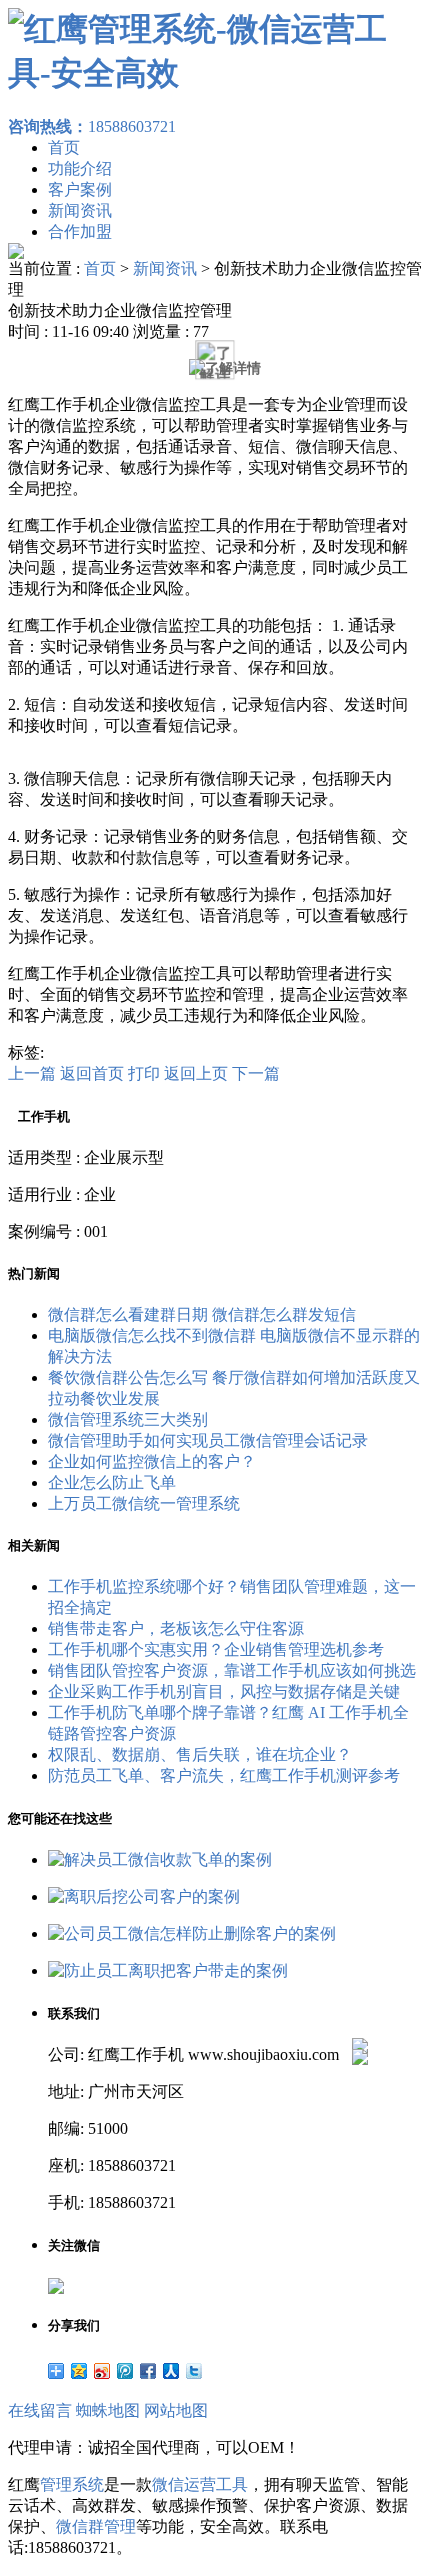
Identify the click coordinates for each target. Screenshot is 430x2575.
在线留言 (40, 2410)
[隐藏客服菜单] (360, 1992)
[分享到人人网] (171, 2371)
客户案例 (80, 189)
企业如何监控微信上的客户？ (152, 1461)
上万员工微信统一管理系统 (144, 1503)
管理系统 (72, 2484)
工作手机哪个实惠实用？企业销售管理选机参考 (216, 1649)
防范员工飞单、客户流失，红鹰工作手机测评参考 (224, 1775)
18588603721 (92, 126)
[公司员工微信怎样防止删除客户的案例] (192, 1933)
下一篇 (256, 1073)
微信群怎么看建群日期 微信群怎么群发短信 (202, 1314)
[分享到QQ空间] (79, 2371)
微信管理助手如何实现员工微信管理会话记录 (208, 1440)
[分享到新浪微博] (102, 2371)
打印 (144, 1073)
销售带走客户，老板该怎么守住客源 (176, 1628)
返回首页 (92, 1073)
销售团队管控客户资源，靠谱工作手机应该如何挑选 (232, 1670)
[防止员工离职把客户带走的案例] (168, 1970)
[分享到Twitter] (194, 2371)
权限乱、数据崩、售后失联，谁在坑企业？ (200, 1754)
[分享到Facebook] (148, 2371)
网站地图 (176, 2410)
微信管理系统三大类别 (128, 1419)
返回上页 (196, 1073)
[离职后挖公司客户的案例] (144, 1896)
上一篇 (32, 1073)
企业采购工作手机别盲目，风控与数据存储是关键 (224, 1691)
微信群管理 (96, 2526)
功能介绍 (80, 168)
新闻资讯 (80, 210)
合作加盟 (80, 231)
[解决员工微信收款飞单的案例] (160, 1859)
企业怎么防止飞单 (112, 1482)
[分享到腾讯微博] (125, 2371)
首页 (64, 147)
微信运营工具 (200, 2484)
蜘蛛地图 (108, 2410)
